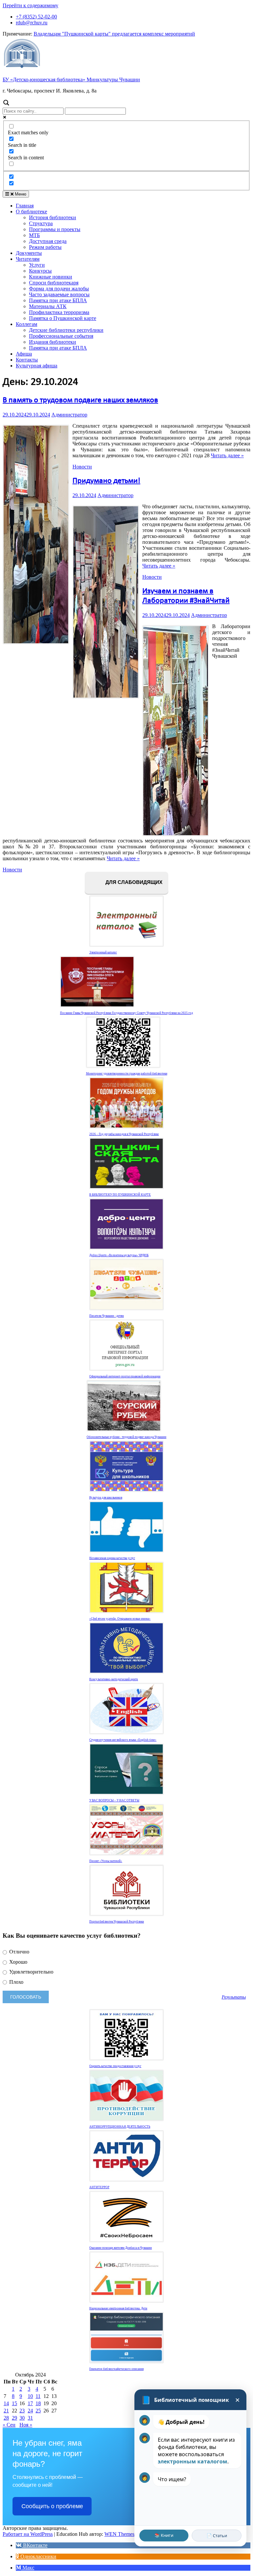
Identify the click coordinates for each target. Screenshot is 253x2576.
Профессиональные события (61, 336)
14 (6, 2403)
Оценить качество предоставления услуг (115, 2066)
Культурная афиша (37, 366)
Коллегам (27, 324)
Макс (28, 2568)
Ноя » (26, 2425)
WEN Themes (119, 2534)
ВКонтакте (35, 2545)
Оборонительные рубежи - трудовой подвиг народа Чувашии (126, 1437)
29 (14, 2418)
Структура (41, 223)
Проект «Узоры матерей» (106, 1861)
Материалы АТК (48, 306)
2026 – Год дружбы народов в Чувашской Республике (124, 1134)
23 (22, 2411)
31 (30, 2418)
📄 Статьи (217, 2536)
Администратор (69, 415)
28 (6, 2418)
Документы (29, 253)
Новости (82, 467)
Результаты (234, 1997)
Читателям (28, 259)
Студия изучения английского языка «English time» (123, 1740)
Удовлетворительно (31, 1972)
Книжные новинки (51, 277)
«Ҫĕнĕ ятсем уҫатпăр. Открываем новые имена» (120, 1619)
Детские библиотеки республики (66, 330)
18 (38, 2403)
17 (30, 2403)
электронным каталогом (193, 2461)
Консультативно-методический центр (114, 1679)
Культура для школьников (106, 1498)
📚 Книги (164, 2535)
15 (14, 2403)
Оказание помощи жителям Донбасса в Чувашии (121, 2248)
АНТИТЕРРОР (99, 2187)
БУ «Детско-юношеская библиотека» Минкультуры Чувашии (71, 80)
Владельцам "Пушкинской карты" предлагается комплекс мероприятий (114, 34)
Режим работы (45, 247)
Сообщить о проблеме (52, 2506)
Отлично (19, 1952)
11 (38, 2396)
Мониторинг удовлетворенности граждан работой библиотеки (127, 1074)
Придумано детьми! (106, 481)
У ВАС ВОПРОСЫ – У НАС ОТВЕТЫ (114, 1800)
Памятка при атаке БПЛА (58, 300)
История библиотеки (53, 217)
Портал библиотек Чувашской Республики (117, 1922)
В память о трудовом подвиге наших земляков (80, 400)
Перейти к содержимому (30, 5)
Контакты (27, 360)
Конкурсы (40, 271)
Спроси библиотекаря (54, 283)
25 (38, 2411)
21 (6, 2411)
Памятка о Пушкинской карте (63, 318)
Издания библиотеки (53, 342)
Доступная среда (48, 241)
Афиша (24, 354)
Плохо (16, 1982)
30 (22, 2418)
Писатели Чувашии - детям (107, 1316)
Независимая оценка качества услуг (112, 1558)
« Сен (9, 2425)
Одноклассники (38, 2556)
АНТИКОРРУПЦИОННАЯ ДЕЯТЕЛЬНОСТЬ (120, 2127)
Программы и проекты (55, 229)
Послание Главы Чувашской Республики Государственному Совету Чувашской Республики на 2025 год (126, 1013)
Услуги (37, 265)
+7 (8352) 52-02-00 (36, 17)
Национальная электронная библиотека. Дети (118, 2308)
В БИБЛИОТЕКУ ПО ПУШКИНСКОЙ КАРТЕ (120, 1195)
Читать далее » (227, 455)
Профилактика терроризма (59, 312)
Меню (20, 194)
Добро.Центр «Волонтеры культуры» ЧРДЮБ (119, 1255)
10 (30, 2396)
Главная (25, 206)
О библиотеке (31, 212)
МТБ (34, 235)
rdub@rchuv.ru (32, 23)
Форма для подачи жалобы (59, 289)
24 (30, 2411)
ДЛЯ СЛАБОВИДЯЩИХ (133, 882)
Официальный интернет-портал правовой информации (125, 1376)
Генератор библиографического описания (116, 2369)
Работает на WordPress (28, 2534)
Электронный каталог (103, 952)
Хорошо (18, 1962)
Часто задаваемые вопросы (59, 294)
